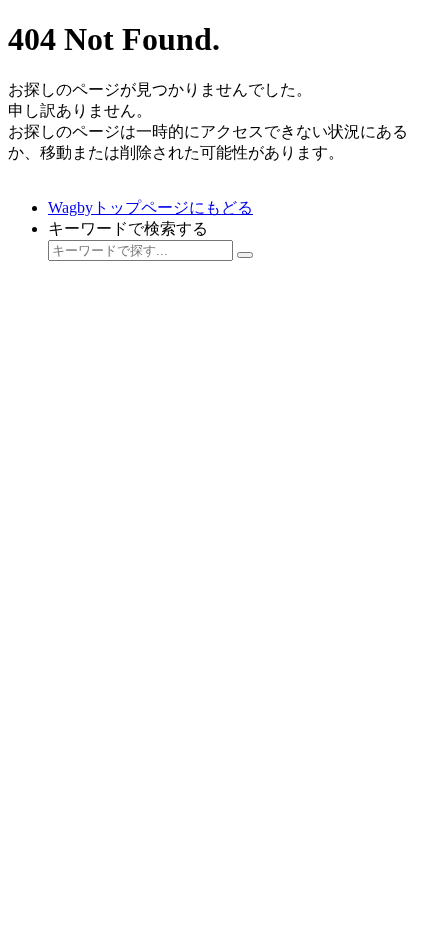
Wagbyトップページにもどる (150, 207)
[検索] (245, 255)
